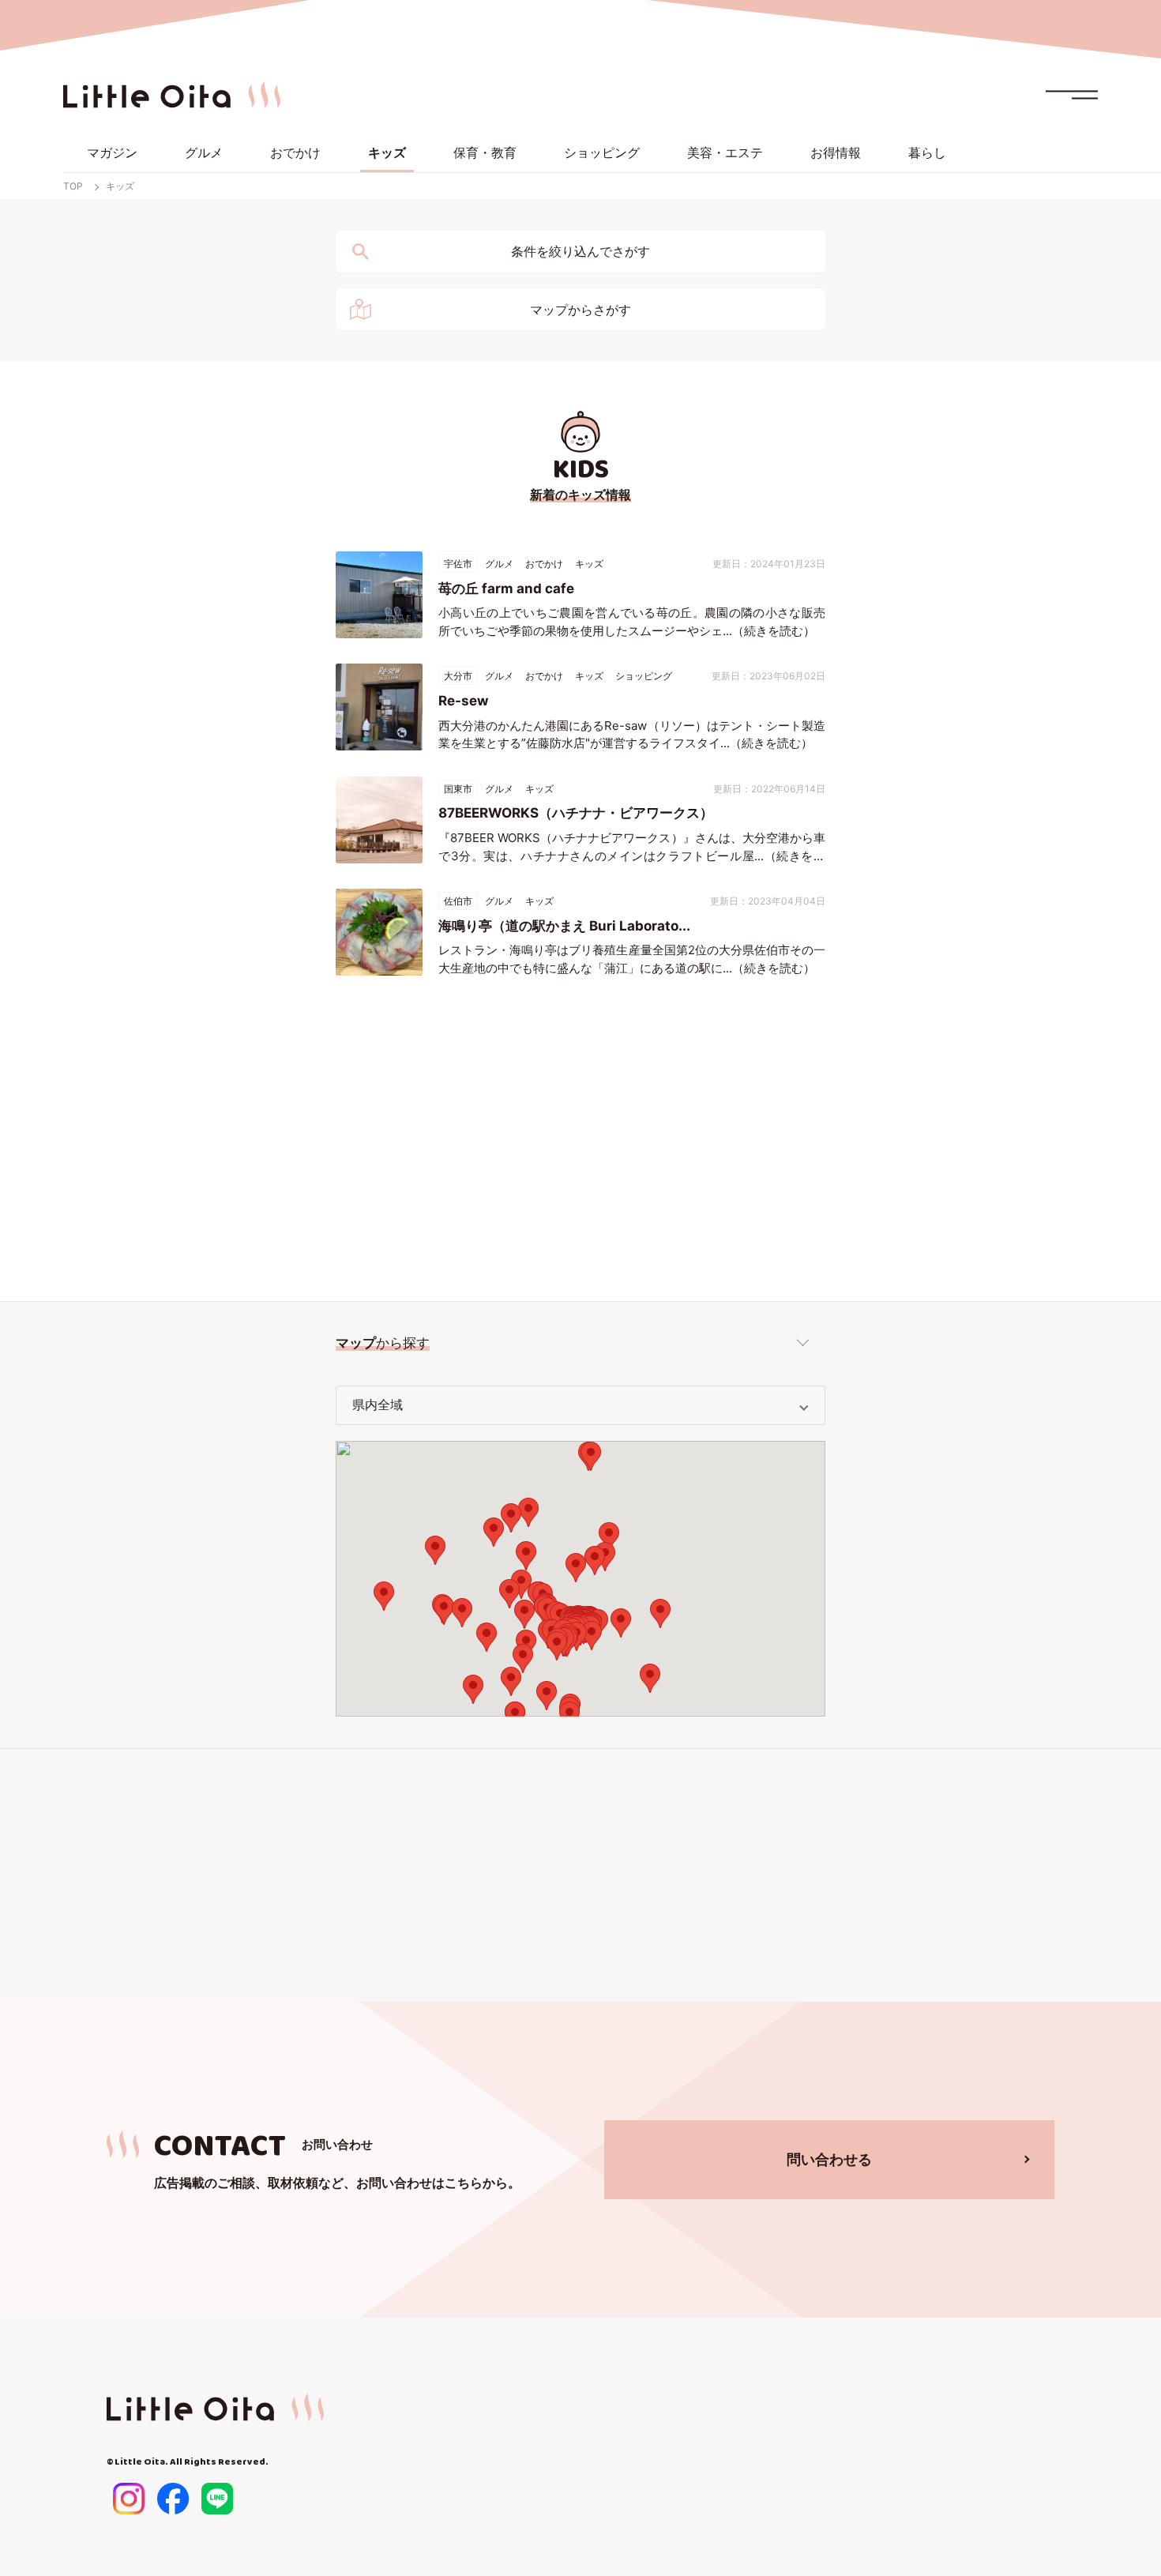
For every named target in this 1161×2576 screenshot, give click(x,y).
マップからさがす (580, 310)
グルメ (204, 152)
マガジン (112, 152)
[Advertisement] (580, 1143)
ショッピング (602, 152)
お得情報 (836, 152)
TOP (73, 186)
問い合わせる (829, 2159)
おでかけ (295, 152)
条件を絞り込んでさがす (580, 252)
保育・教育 (485, 152)
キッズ (387, 152)
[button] (605, 1557)
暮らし (927, 152)
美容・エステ (725, 152)
